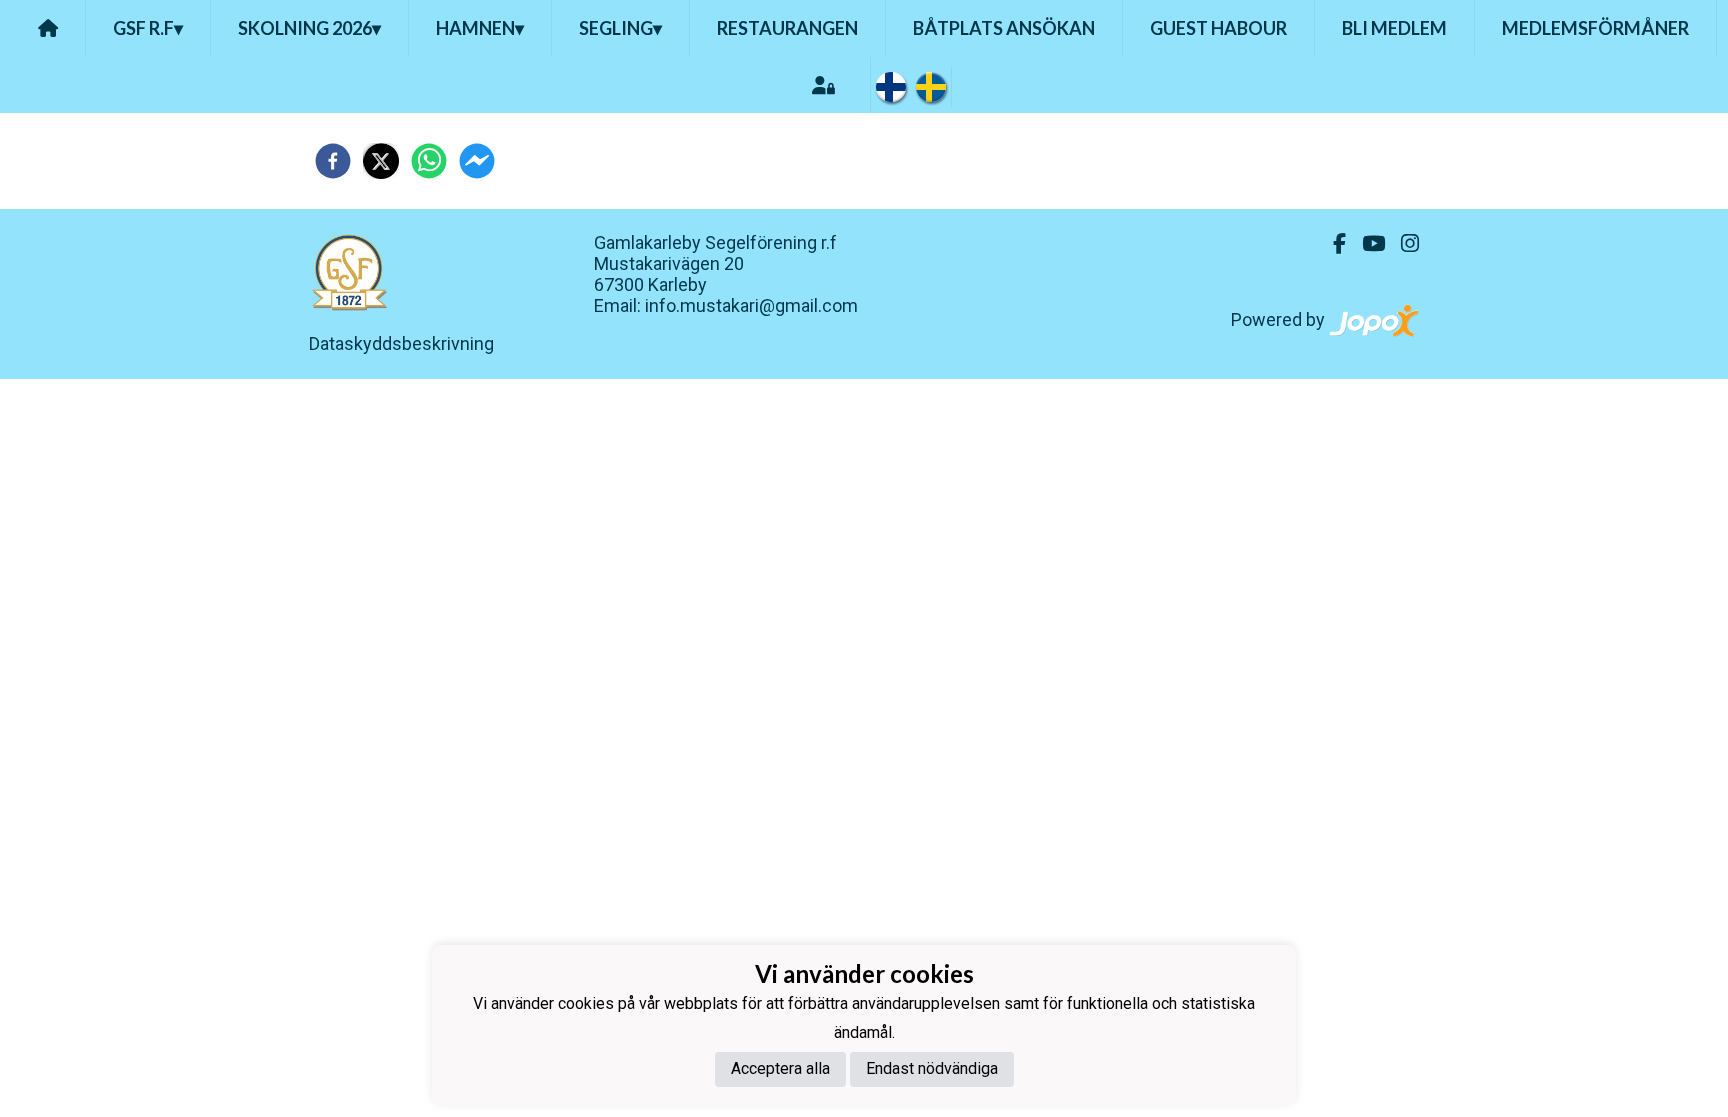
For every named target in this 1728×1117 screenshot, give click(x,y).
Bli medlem (1394, 28)
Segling (620, 28)
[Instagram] (1402, 244)
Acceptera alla (780, 1068)
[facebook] (333, 161)
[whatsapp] (429, 161)
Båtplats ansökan (1004, 28)
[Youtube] (1365, 244)
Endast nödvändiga (932, 1068)
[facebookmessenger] (477, 161)
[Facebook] (1331, 244)
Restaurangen (787, 28)
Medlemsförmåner (1595, 28)
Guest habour (1218, 28)
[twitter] (381, 161)
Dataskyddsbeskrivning (401, 343)
